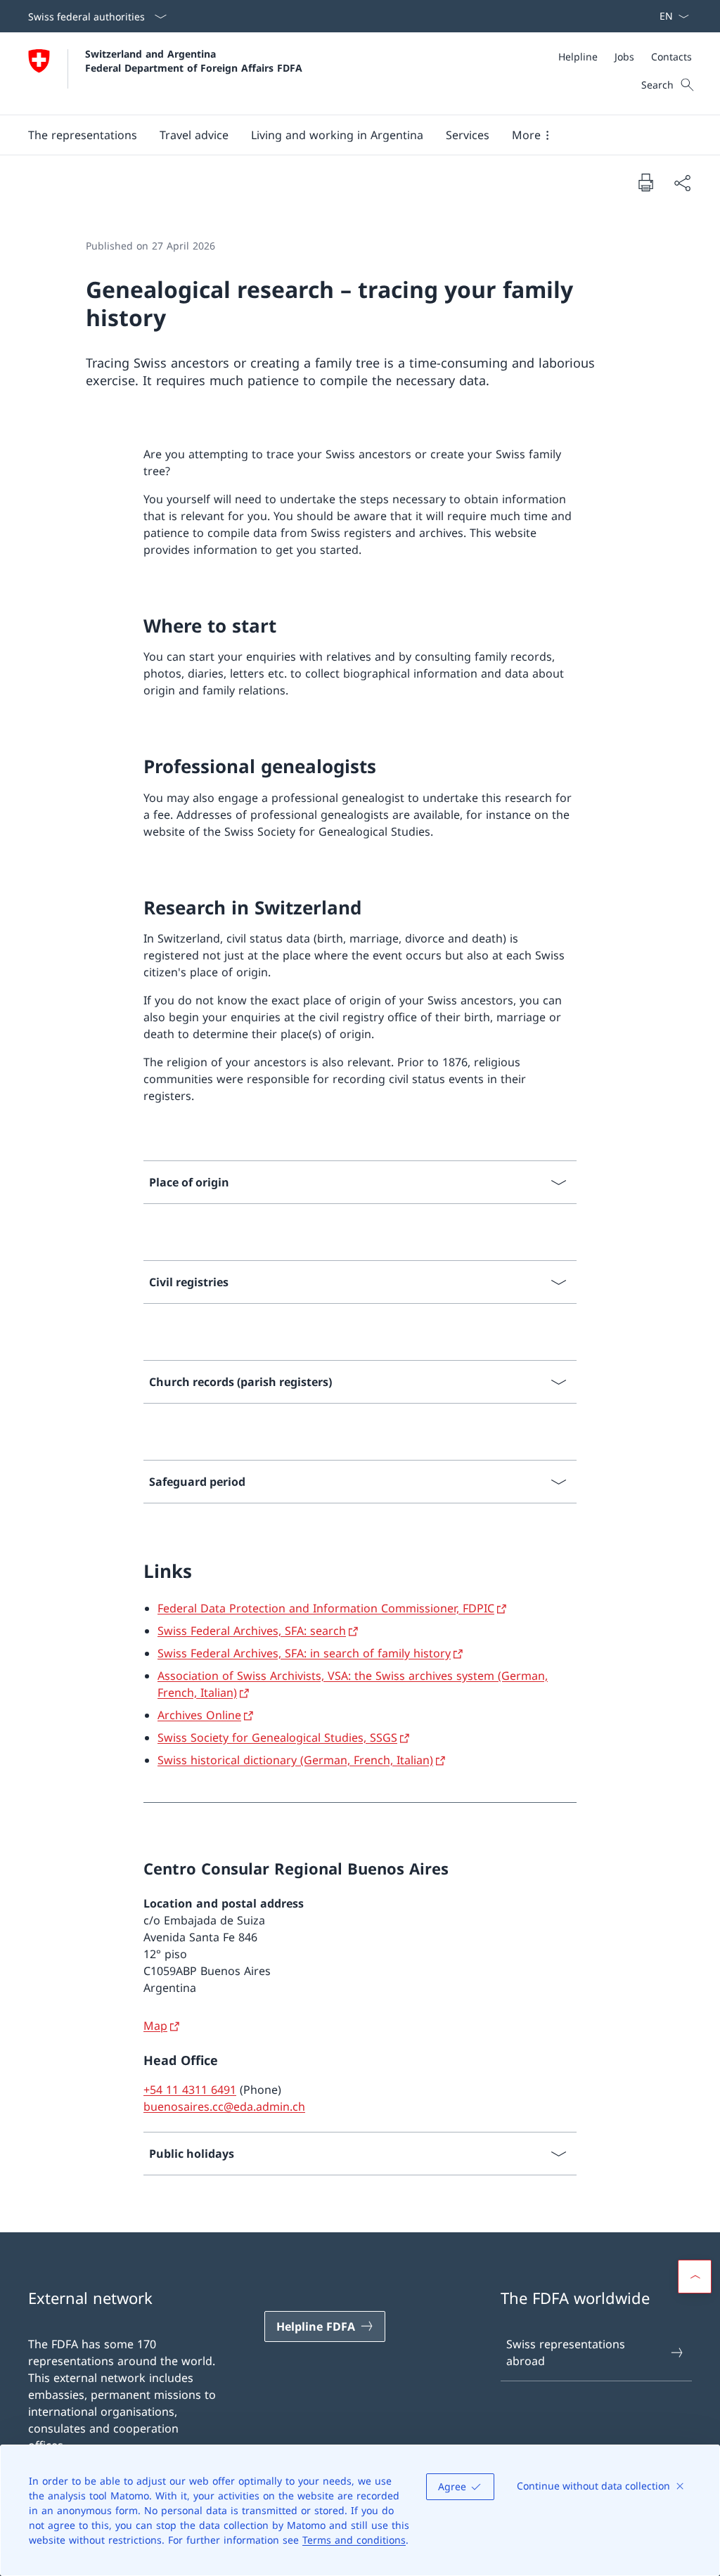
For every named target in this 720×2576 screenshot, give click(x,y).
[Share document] (682, 183)
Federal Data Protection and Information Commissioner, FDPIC (326, 1608)
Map (155, 2026)
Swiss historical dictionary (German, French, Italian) (295, 1760)
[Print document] (645, 182)
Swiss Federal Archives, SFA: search (252, 1631)
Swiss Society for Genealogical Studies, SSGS (277, 1737)
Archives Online (199, 1715)
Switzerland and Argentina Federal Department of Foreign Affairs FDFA (194, 60)
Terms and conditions (354, 2540)
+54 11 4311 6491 (190, 2090)
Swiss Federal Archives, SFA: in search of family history (304, 1653)
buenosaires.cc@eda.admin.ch (224, 2106)
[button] (83, 135)
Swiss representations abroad (566, 2352)
